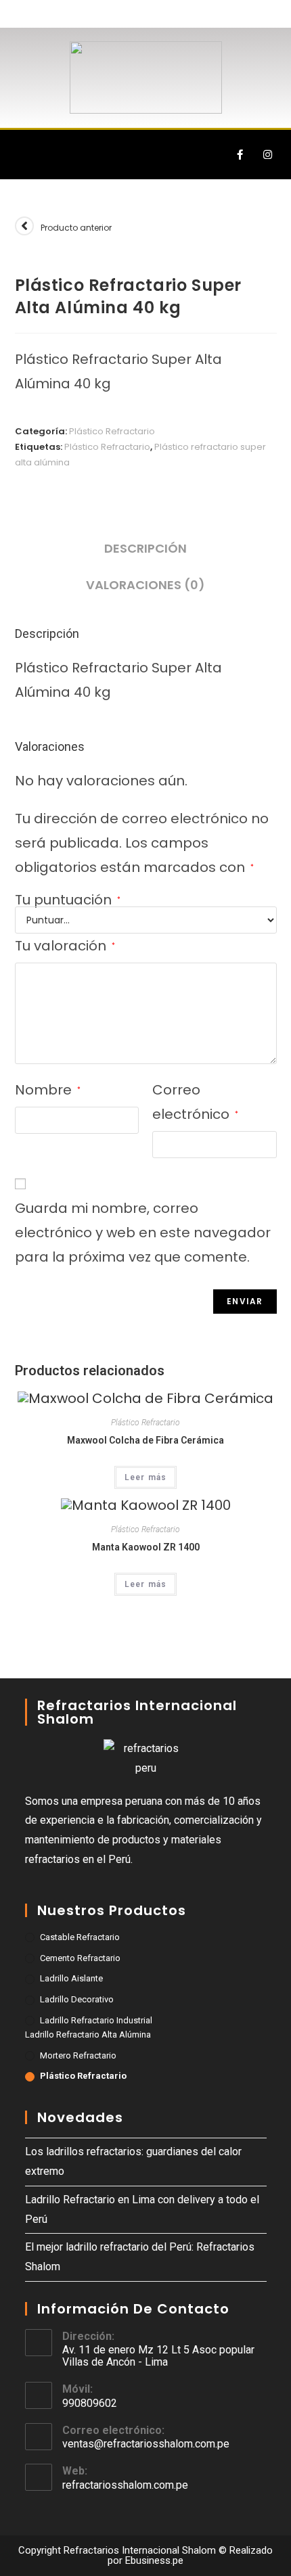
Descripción (145, 548)
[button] (23, 155)
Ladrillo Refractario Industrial (96, 2020)
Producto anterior (76, 228)
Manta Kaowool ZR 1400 (146, 1547)
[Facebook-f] (240, 155)
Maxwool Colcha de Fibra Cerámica (145, 1440)
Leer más (146, 1477)
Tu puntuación (68, 900)
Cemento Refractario (80, 1958)
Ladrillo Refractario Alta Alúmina (88, 2034)
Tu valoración (65, 946)
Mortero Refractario (78, 2055)
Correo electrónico (195, 1102)
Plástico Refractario (112, 431)
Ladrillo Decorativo (77, 1999)
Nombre (48, 1090)
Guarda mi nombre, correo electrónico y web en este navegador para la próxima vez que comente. (143, 1233)
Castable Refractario (80, 1937)
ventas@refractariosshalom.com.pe (146, 2444)
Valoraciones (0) (145, 585)
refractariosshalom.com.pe (125, 2485)
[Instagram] (267, 155)
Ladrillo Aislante (71, 1978)
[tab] (146, 549)
